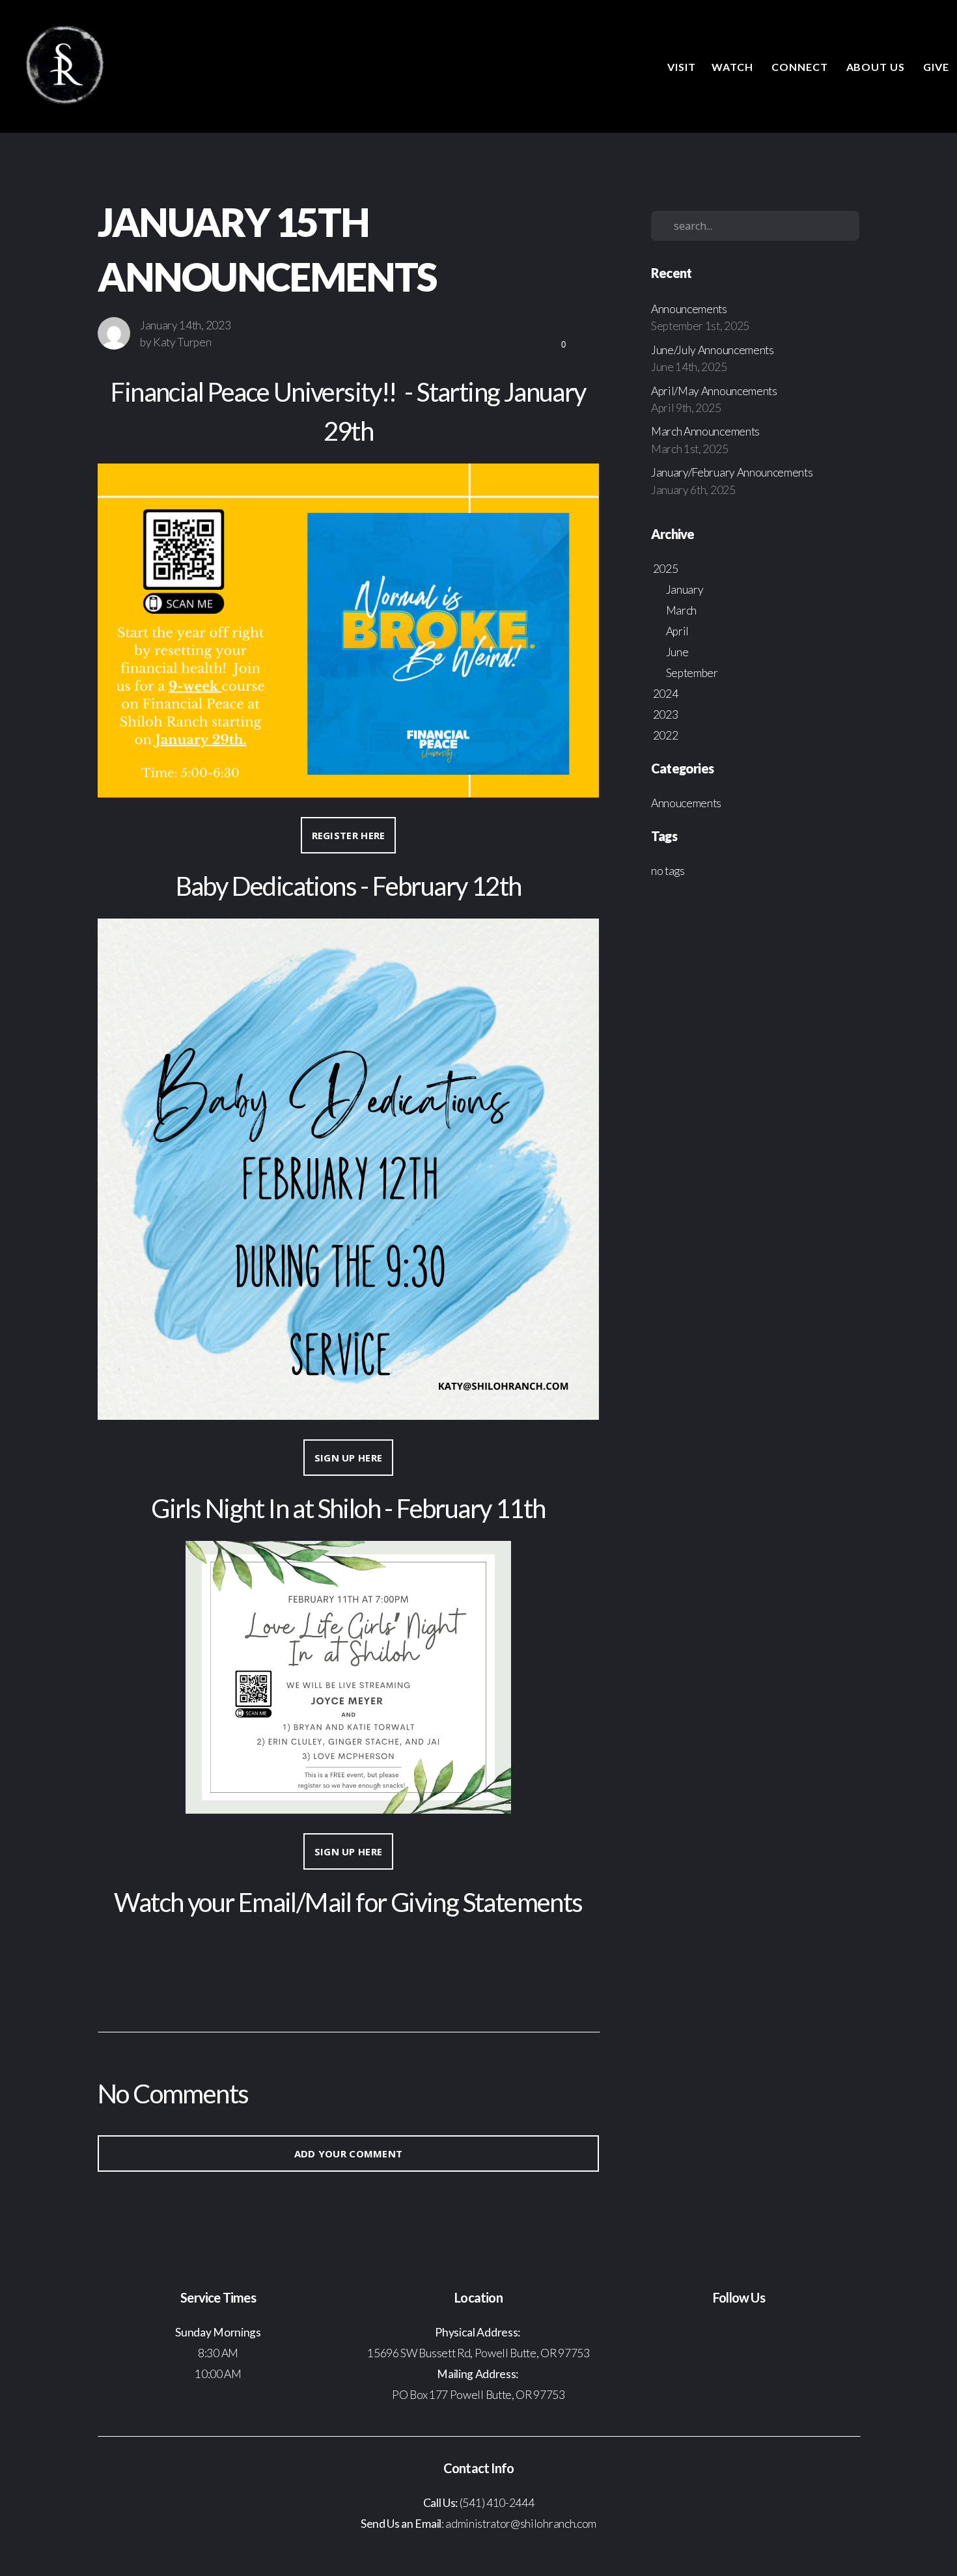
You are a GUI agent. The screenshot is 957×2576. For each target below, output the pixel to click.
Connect (801, 67)
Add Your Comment (349, 2154)
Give (936, 67)
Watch (734, 67)
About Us (877, 67)
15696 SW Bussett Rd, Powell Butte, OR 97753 (478, 2353)
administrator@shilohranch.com (520, 2524)
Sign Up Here (349, 1458)
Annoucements (686, 803)
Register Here (349, 835)
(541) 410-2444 (497, 2503)
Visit (682, 67)
